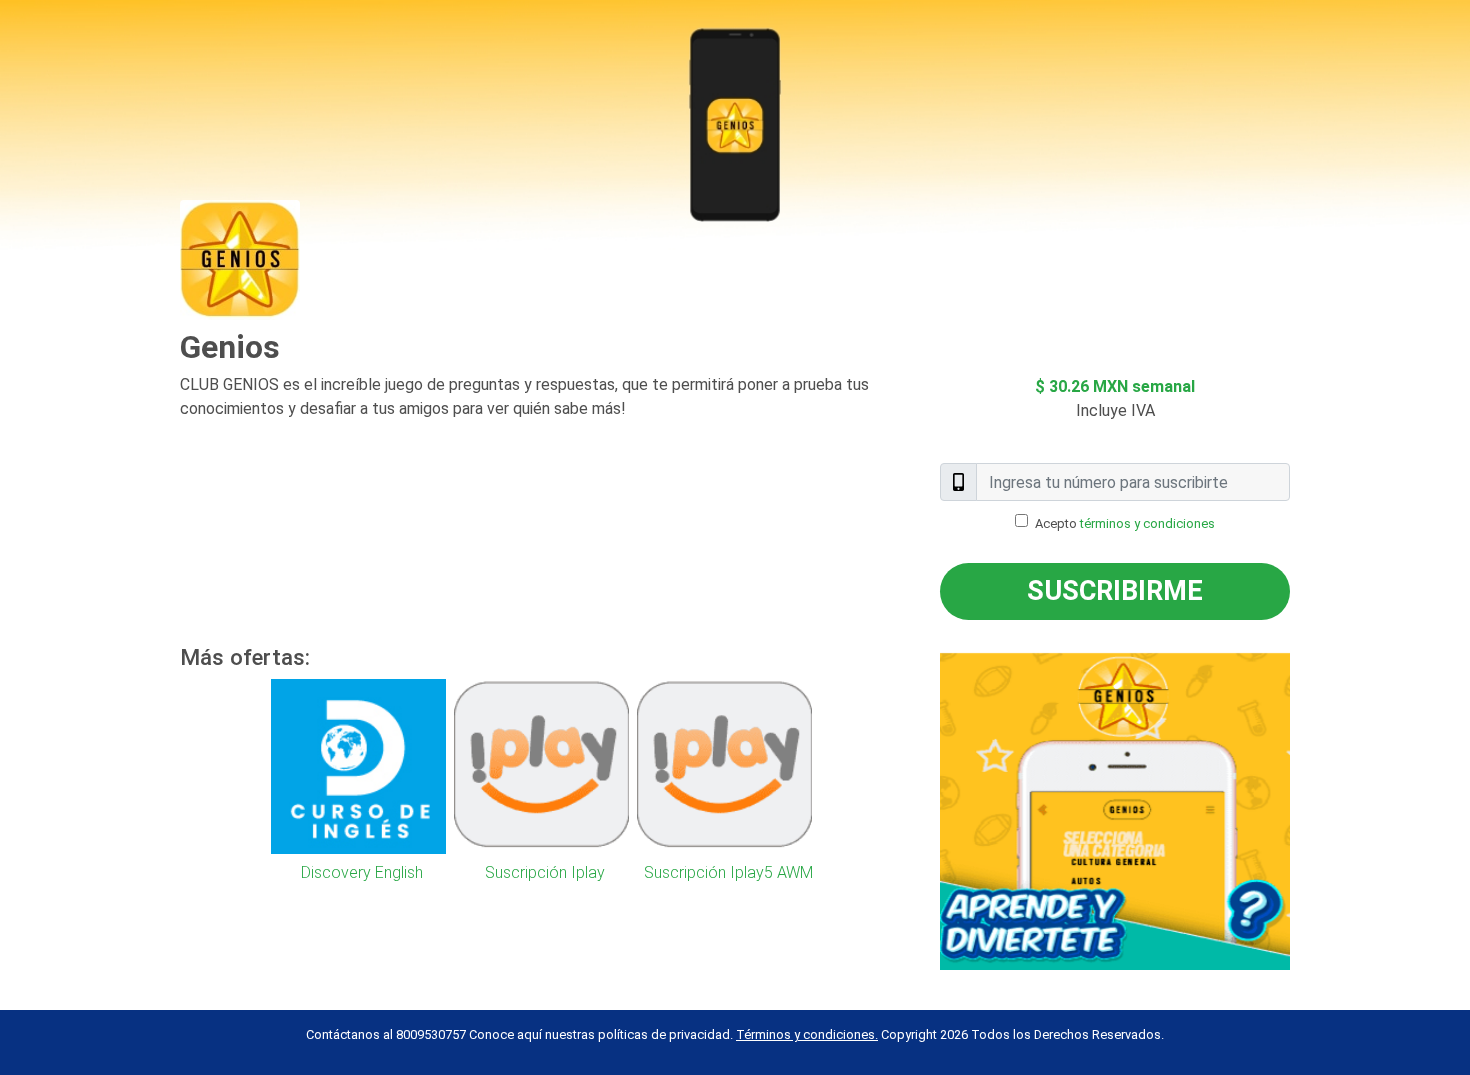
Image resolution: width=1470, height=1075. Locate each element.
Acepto (1125, 523)
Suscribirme (1115, 591)
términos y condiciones (1147, 523)
